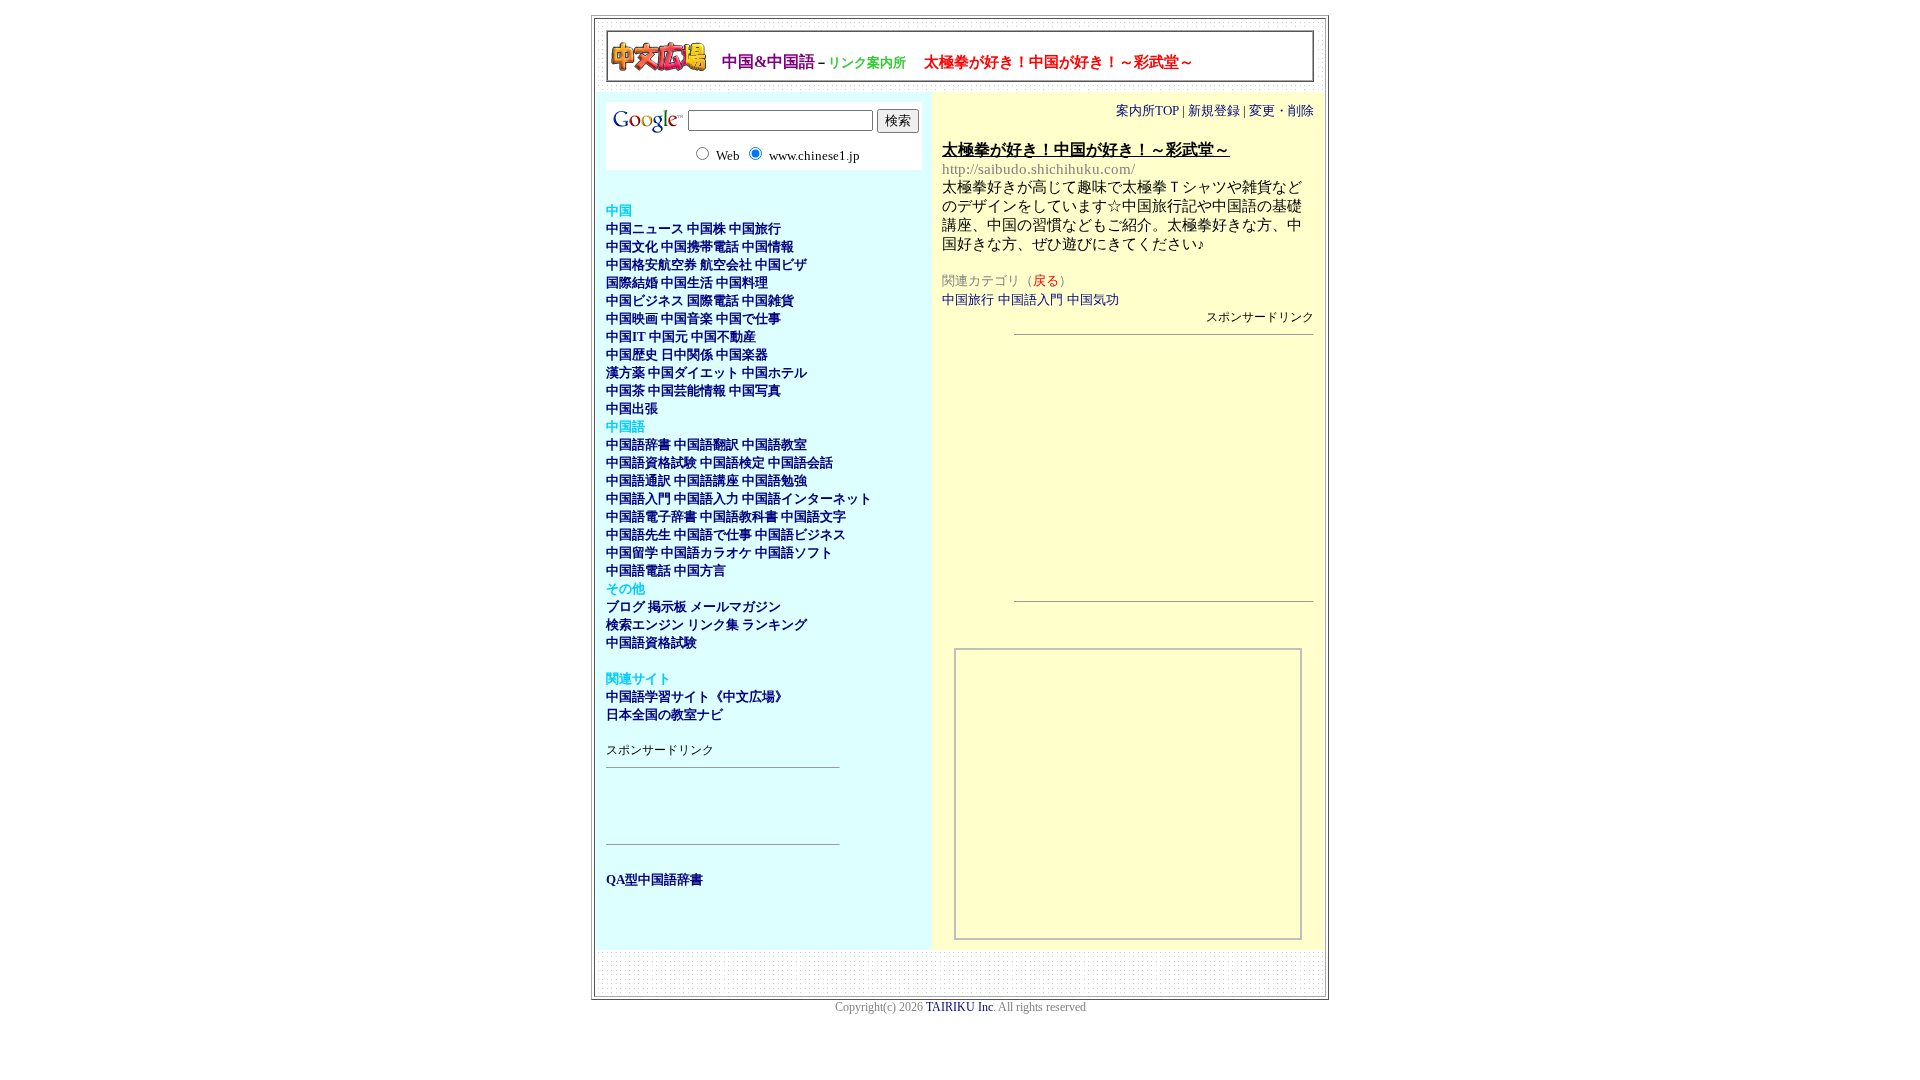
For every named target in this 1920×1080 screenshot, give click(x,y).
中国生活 (687, 282)
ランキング (774, 624)
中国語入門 (638, 498)
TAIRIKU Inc (959, 1007)
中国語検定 (732, 462)
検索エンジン (645, 624)
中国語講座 (706, 480)
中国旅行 (755, 228)
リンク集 (713, 624)
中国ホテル (774, 372)
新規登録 (1214, 110)
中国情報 (768, 246)
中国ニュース (645, 228)
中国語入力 (706, 498)
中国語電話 (638, 570)
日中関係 (687, 354)
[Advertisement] (723, 806)
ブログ (625, 606)
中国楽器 (742, 354)
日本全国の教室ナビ (664, 714)
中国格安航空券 (651, 264)
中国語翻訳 (706, 444)
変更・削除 (1281, 110)
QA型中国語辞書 (654, 879)
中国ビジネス (645, 300)
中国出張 (632, 408)
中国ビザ (781, 264)
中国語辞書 (638, 444)
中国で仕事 (748, 318)
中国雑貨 (768, 300)
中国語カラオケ (706, 552)
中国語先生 (638, 534)
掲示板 (667, 606)
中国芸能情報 (687, 390)
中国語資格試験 (651, 462)
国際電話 (713, 300)
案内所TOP (1147, 110)
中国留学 (632, 552)
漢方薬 (625, 372)
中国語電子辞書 (651, 516)
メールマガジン (735, 606)
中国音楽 (687, 318)
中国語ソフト (794, 552)
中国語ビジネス (800, 534)
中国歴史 (632, 354)
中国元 (668, 336)
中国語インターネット (807, 498)
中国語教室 (774, 444)
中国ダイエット (693, 372)
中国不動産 (723, 336)
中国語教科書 (739, 516)
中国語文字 (813, 516)
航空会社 (726, 264)
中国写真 (755, 390)
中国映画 (632, 318)
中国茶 (625, 390)
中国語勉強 (774, 480)
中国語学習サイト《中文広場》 (697, 696)
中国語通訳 (638, 480)
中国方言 (700, 570)
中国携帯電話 (700, 246)
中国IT (626, 336)
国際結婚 (632, 282)
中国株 (706, 228)
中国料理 (742, 282)
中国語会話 (800, 462)
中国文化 (632, 246)
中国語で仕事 (713, 534)
